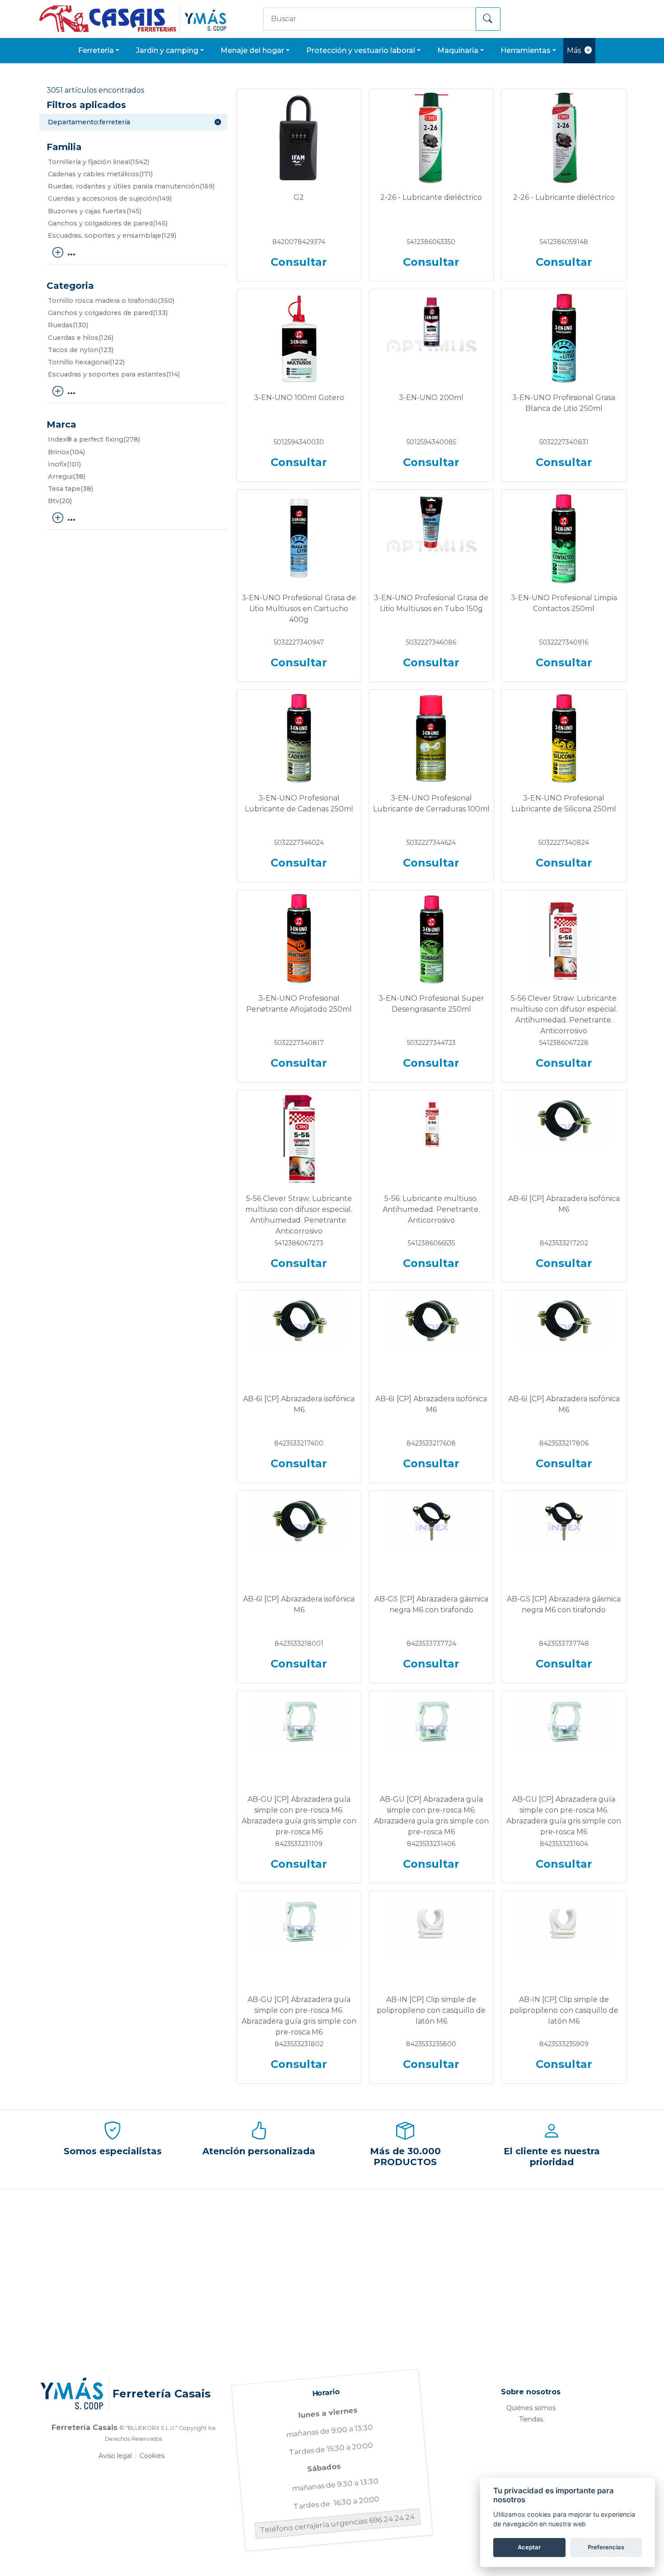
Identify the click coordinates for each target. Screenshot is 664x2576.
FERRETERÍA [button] (96, 50)
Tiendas (531, 2419)
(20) (60, 501)
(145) (95, 211)
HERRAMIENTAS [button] (526, 50)
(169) (131, 186)
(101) (64, 464)
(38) (67, 476)
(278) (94, 439)
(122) (86, 362)
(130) (68, 325)
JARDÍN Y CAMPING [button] (167, 50)
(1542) (98, 162)
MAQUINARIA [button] (458, 50)
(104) (66, 452)
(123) (81, 350)
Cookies (152, 2456)
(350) (111, 301)
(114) (114, 374)
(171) (100, 174)
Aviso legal (115, 2456)
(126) (81, 338)
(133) (108, 313)
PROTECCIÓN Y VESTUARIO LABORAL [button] (361, 50)
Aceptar (529, 2547)
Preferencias (606, 2547)
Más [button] (574, 50)
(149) (110, 198)
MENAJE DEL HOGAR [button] (252, 50)
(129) (112, 235)
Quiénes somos (531, 2408)
